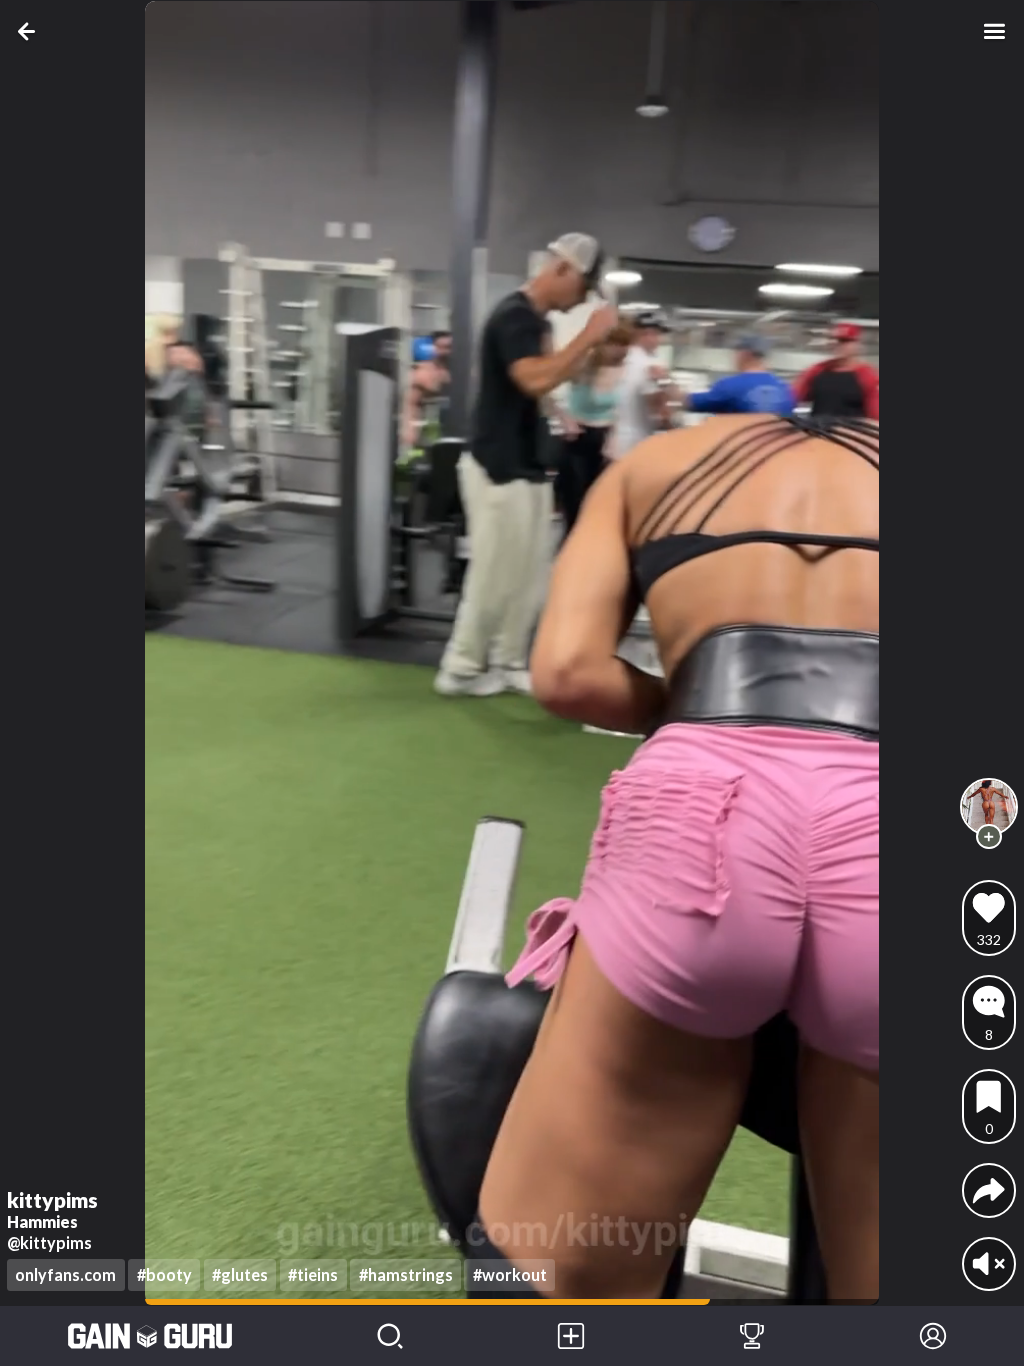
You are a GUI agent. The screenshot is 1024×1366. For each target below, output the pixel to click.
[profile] (989, 807)
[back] (30, 31)
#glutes (240, 1274)
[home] (150, 1336)
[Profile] (933, 1336)
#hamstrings (406, 1274)
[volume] (989, 1264)
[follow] (988, 836)
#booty (164, 1274)
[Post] (571, 1336)
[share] (989, 1190)
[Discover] (390, 1336)
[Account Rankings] (752, 1336)
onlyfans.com (65, 1274)
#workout (510, 1274)
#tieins (313, 1274)
